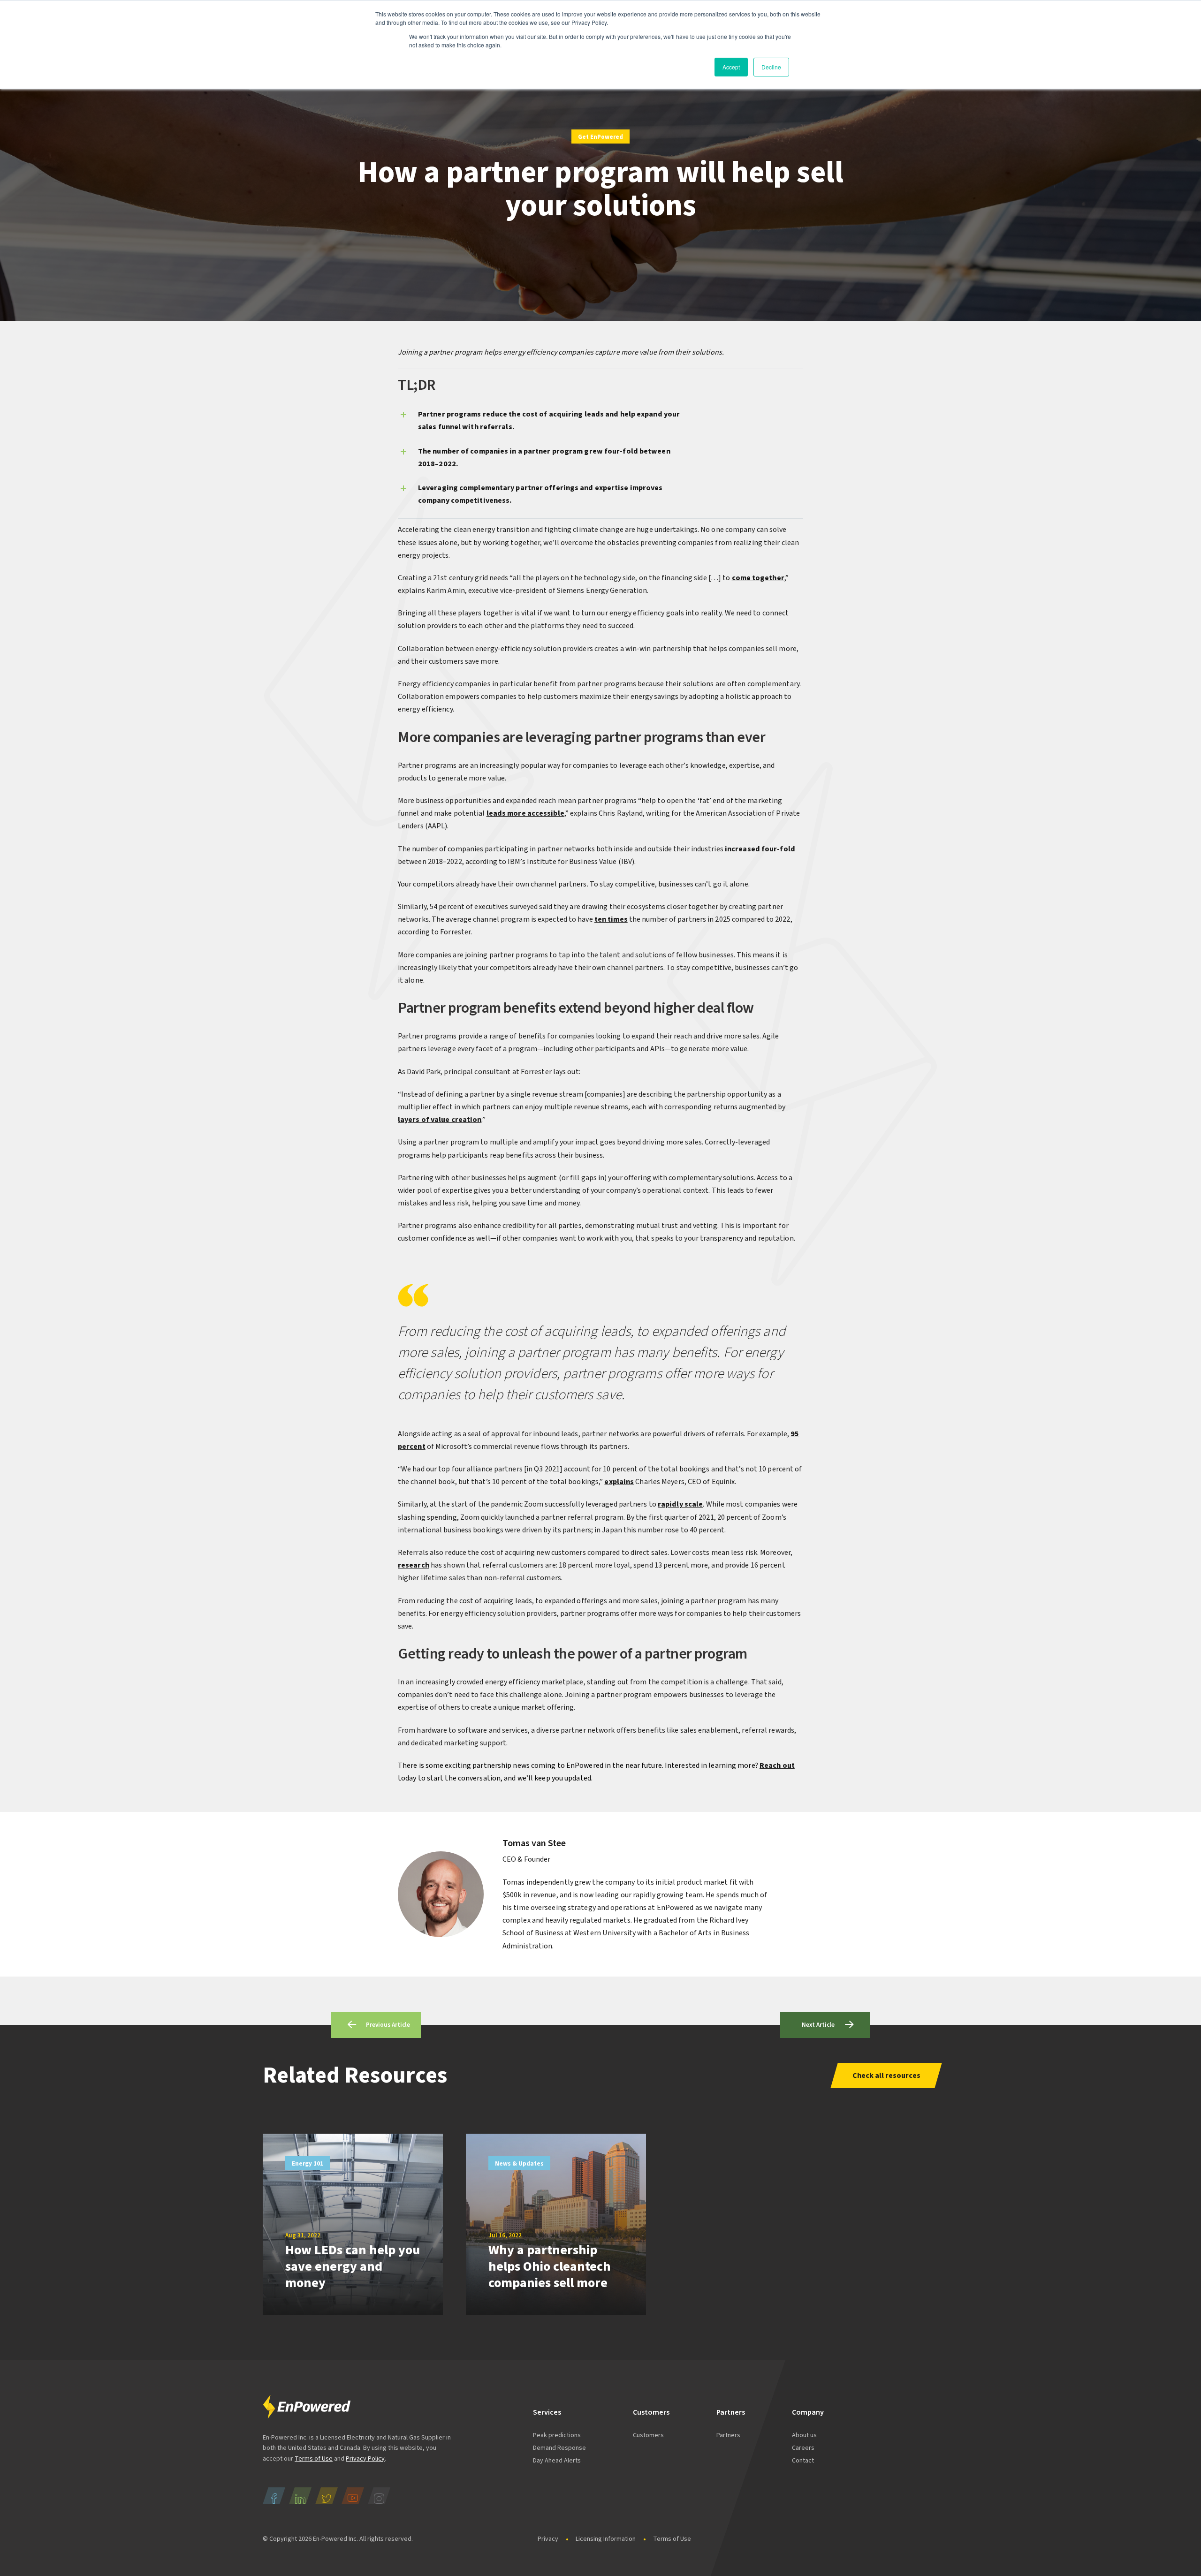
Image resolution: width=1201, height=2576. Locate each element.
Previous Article (388, 2025)
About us (804, 2435)
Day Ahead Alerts (557, 2461)
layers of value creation (440, 1120)
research (414, 1565)
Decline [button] (771, 67)
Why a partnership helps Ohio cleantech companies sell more (550, 2266)
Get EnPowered (600, 137)
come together (758, 578)
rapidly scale (680, 1504)
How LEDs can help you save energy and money (353, 2266)
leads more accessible (525, 813)
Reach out (777, 1765)
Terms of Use (314, 2459)
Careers (803, 2448)
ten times (611, 919)
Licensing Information (606, 2539)
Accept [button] (731, 67)
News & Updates (519, 2164)
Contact (803, 2461)
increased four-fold (760, 849)
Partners (728, 2435)
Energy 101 (308, 2164)
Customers (648, 2435)
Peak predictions (557, 2435)
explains (619, 1482)
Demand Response (559, 2448)
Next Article (818, 2025)
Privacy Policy (365, 2459)
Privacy (548, 2539)
